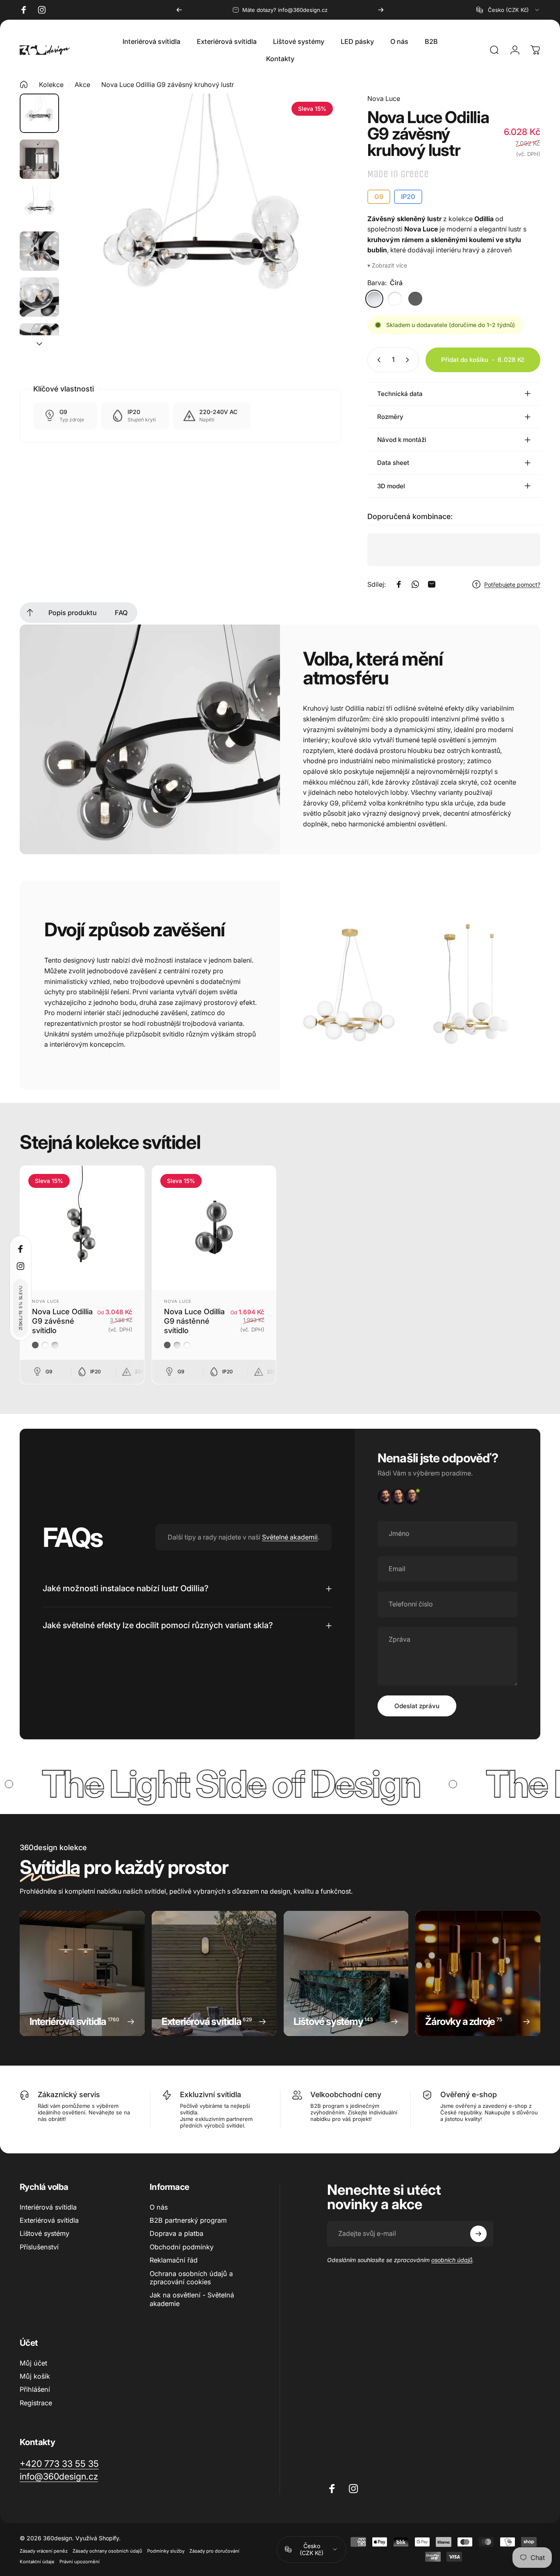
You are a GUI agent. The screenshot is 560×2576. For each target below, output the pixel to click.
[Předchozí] (179, 10)
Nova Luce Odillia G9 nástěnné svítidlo (194, 1321)
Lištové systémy (44, 2233)
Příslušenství (39, 2247)
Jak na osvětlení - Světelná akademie (192, 2299)
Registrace (36, 2403)
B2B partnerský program (188, 2220)
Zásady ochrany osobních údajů (107, 2551)
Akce (82, 85)
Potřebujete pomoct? (512, 585)
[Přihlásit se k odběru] (478, 2234)
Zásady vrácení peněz (44, 2551)
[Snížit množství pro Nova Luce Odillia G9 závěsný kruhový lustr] (377, 360)
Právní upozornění (80, 2562)
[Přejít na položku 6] (39, 343)
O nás (159, 2207)
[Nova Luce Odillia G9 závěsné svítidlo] (82, 1228)
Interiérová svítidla (48, 2207)
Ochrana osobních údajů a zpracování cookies (191, 2278)
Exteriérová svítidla (49, 2220)
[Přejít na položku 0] (39, 113)
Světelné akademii (290, 1537)
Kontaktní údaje (37, 2562)
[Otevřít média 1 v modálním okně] (203, 231)
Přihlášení (35, 2389)
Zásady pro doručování (214, 2551)
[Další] (381, 10)
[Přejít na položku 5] (39, 297)
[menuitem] (30, 613)
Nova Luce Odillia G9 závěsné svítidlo (62, 1321)
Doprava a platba (176, 2233)
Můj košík (35, 2376)
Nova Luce (384, 98)
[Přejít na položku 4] (39, 251)
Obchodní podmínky (182, 2247)
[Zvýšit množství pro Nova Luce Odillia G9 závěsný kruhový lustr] (409, 360)
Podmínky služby (166, 2551)
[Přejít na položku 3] (39, 205)
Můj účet (33, 2363)
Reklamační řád (174, 2260)
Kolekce (51, 85)
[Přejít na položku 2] (39, 159)
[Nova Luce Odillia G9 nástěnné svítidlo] (214, 1228)
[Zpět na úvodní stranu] (24, 85)
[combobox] (508, 10)
